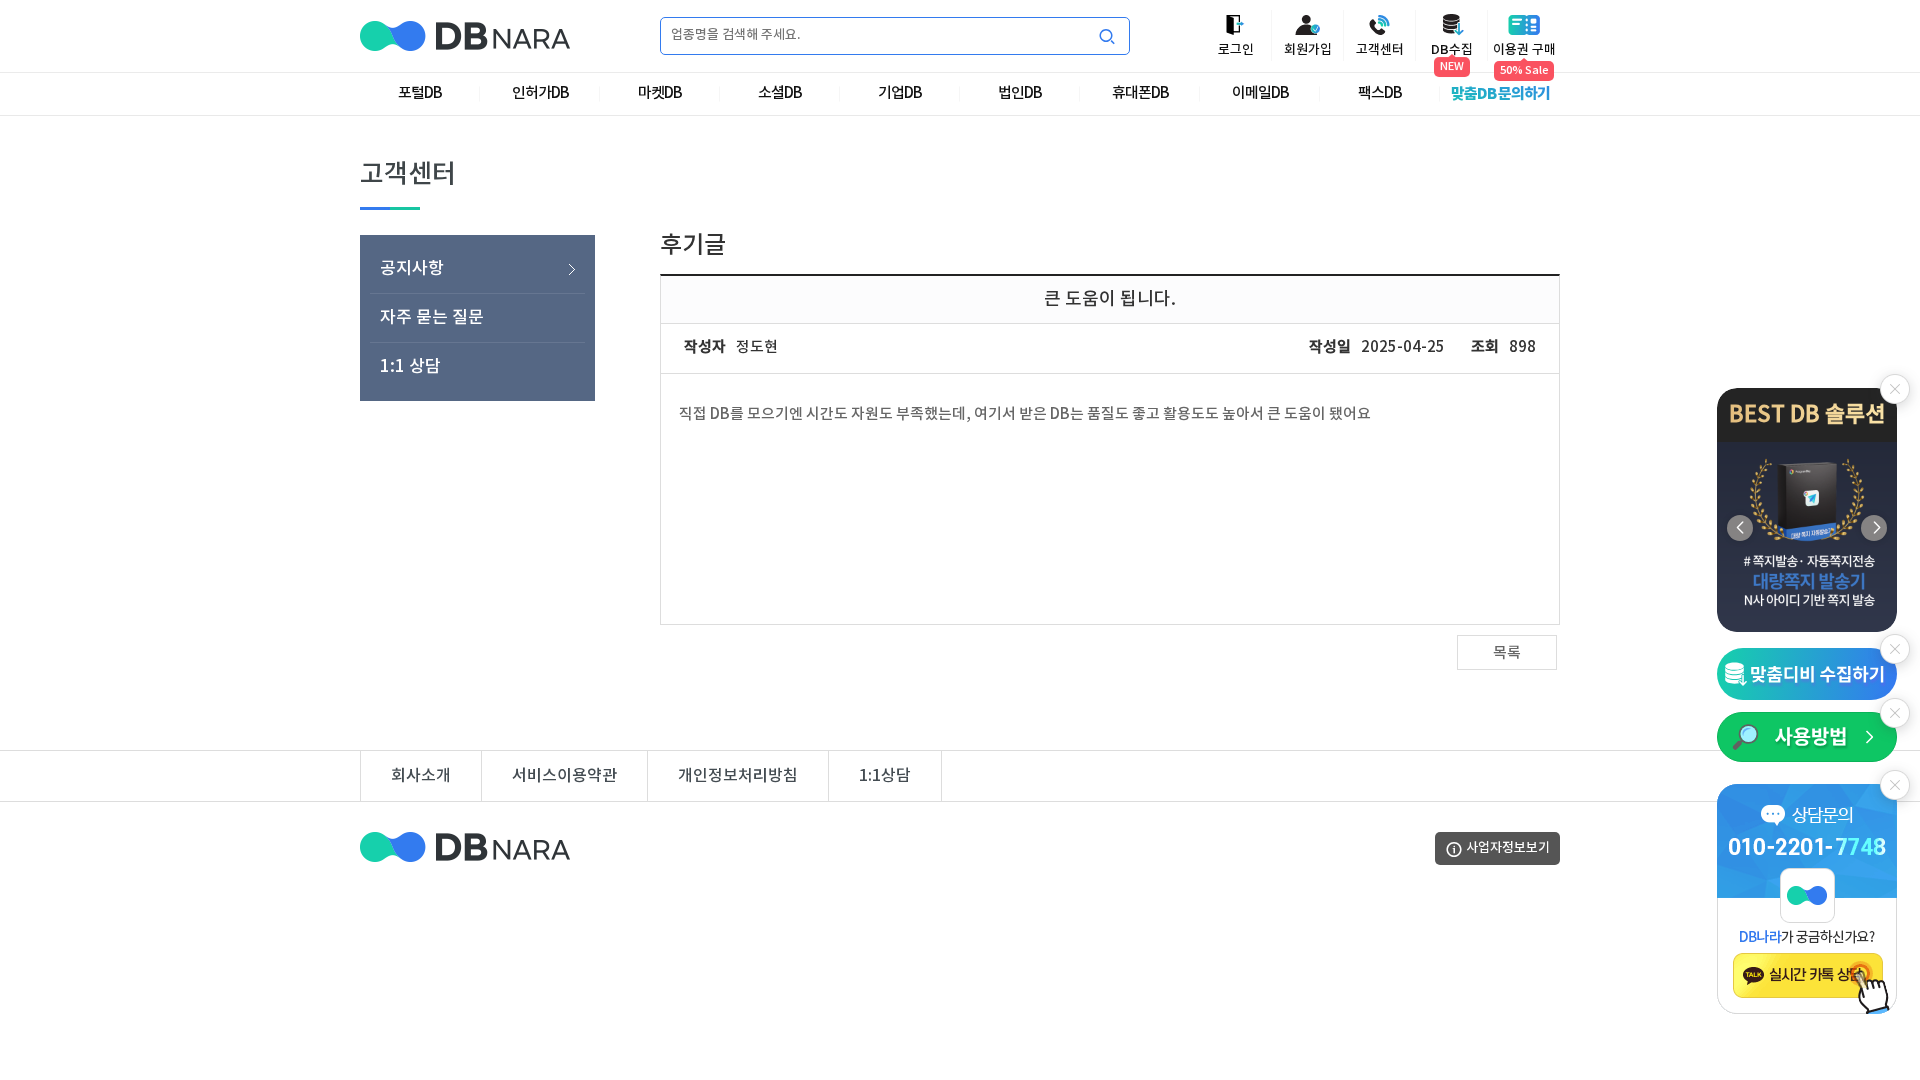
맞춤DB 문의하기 (1500, 94)
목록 (1507, 653)
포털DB (420, 93)
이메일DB (1260, 93)
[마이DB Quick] (1807, 674)
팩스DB (1380, 93)
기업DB (900, 93)
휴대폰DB (1140, 93)
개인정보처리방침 (738, 776)
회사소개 (421, 776)
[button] (1874, 528)
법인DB (1020, 93)
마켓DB (660, 93)
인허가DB (540, 93)
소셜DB (780, 93)
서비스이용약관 (564, 776)
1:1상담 (885, 776)
